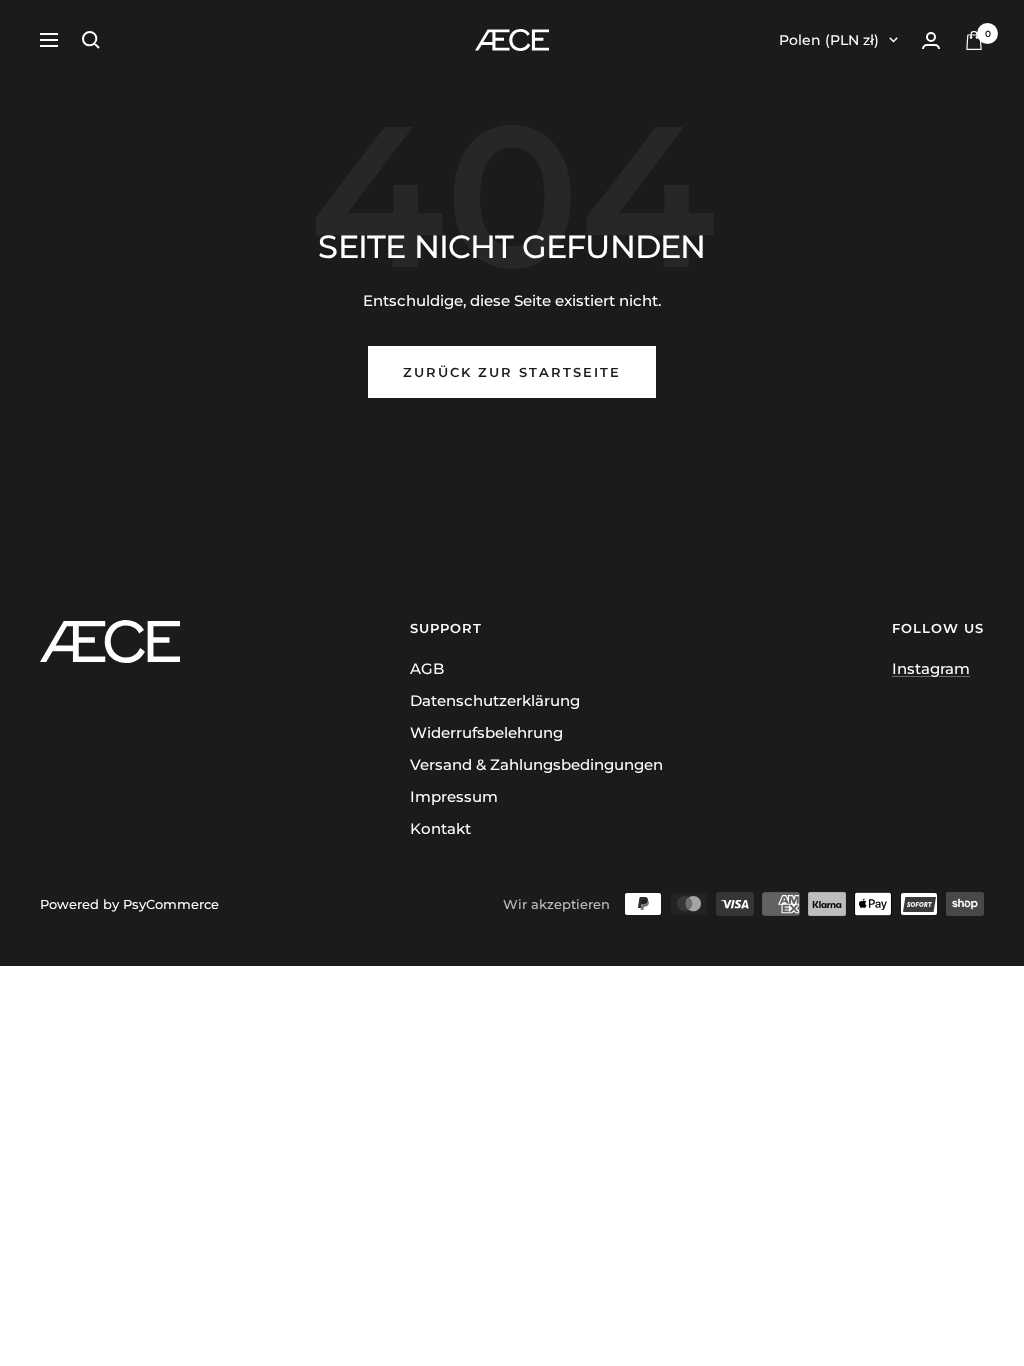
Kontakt (440, 828)
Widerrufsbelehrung (486, 732)
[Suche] (91, 40)
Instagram (931, 668)
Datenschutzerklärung (495, 700)
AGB (427, 668)
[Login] (931, 40)
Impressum (454, 796)
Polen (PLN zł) (829, 40)
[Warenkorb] (974, 40)
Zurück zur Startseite (512, 372)
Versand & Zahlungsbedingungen (536, 764)
